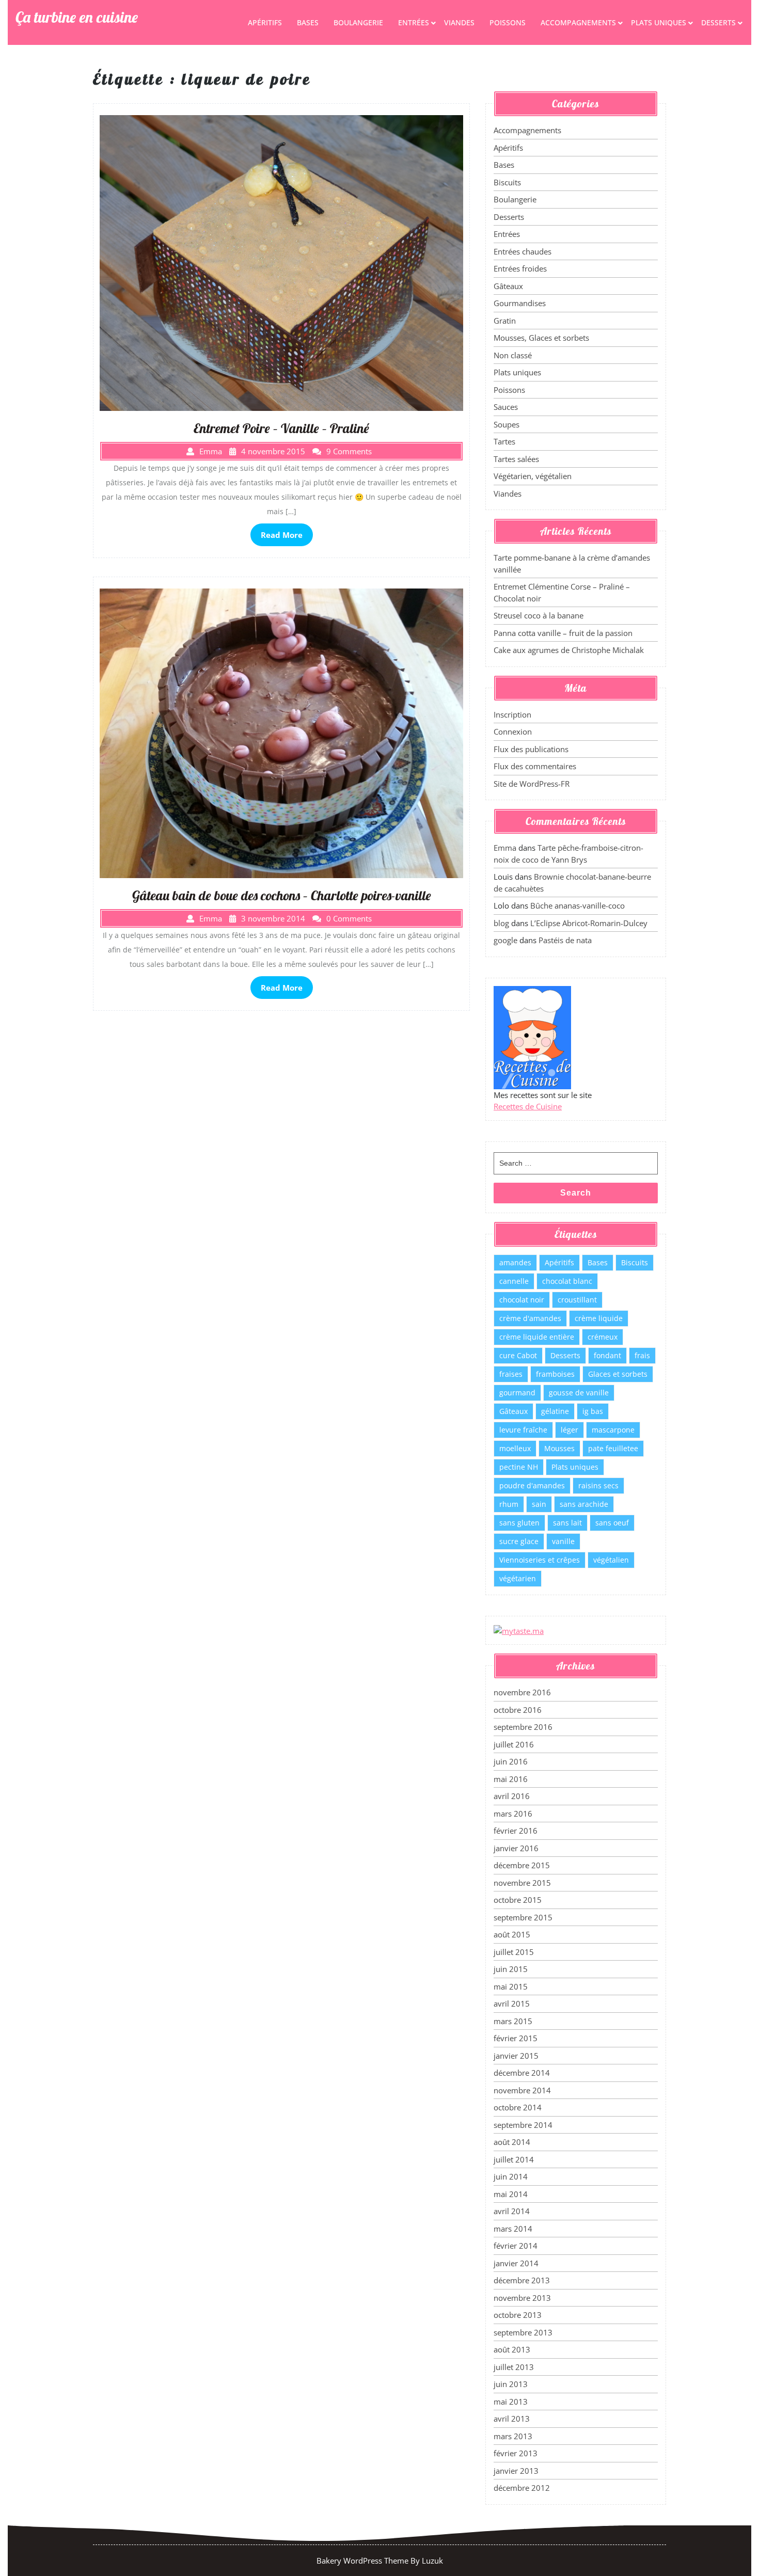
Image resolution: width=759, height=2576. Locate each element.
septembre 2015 (523, 1917)
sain (539, 1504)
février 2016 (516, 1831)
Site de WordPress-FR (532, 784)
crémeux (603, 1337)
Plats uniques (659, 22)
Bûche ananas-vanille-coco (578, 905)
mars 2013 (513, 2436)
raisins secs (598, 1485)
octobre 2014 (518, 2107)
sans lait (567, 1523)
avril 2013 (512, 2419)
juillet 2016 (514, 1744)
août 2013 (512, 2349)
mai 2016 (511, 1779)
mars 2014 (513, 2229)
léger (570, 1430)
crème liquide (599, 1318)
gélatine (555, 1411)
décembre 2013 (522, 2280)
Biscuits (507, 182)
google (505, 940)
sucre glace (519, 1541)
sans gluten (519, 1523)
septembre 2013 (523, 2332)
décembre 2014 (522, 2073)
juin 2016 (511, 1761)
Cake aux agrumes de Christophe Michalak (569, 650)
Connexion (513, 732)
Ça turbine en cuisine (77, 17)
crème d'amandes (530, 1318)
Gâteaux (508, 286)
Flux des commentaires (535, 766)
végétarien (518, 1578)
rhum (509, 1504)
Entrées (414, 22)
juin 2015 (511, 1969)
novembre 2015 (522, 1883)
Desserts (718, 22)
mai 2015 (511, 1986)
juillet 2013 (514, 2367)
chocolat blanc (567, 1281)
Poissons (508, 22)
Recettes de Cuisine (528, 1106)
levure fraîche (523, 1430)
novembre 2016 (522, 1692)
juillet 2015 (514, 1952)
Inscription (512, 714)
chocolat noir (522, 1300)
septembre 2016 (523, 1727)
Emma (505, 848)
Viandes (459, 22)
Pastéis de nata (565, 940)
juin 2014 (511, 2176)
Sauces (506, 407)
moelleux (515, 1448)
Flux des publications (531, 749)
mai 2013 (511, 2402)
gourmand (517, 1393)
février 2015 (516, 2038)
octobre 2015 (518, 1900)
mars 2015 (513, 2021)
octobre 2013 (518, 2315)
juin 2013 (511, 2384)
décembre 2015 (522, 1865)
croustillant (577, 1300)
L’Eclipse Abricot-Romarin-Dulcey (589, 923)
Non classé (513, 355)
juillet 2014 (514, 2159)
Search (576, 1193)
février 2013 (516, 2453)
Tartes (504, 441)
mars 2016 (513, 1814)
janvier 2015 (516, 2056)
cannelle (514, 1281)
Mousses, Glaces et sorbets (541, 338)
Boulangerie (358, 22)
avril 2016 (512, 1796)
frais (642, 1355)
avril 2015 (512, 2003)
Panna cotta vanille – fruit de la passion (563, 633)
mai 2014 (511, 2194)
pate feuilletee (613, 1448)
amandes (515, 1262)
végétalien (611, 1560)
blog (501, 923)
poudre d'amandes (532, 1485)
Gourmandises (520, 303)
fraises (511, 1374)
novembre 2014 (522, 2090)
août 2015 (512, 1934)
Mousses (559, 1448)
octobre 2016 (518, 1710)
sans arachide (584, 1504)
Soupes (507, 424)
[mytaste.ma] (519, 1630)
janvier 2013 (516, 2471)
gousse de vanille (579, 1393)
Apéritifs (265, 22)
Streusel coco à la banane (539, 615)
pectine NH (519, 1467)
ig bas (593, 1411)
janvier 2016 (516, 1848)
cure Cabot (518, 1355)
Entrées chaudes (523, 251)
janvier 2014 (516, 2263)
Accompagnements (578, 22)
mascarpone (613, 1430)
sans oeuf (612, 1523)
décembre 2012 (522, 2488)
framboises (555, 1374)
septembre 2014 (523, 2125)
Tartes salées (516, 459)
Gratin (505, 321)
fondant (607, 1355)
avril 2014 (512, 2211)
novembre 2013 (522, 2298)
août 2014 (512, 2142)
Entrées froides (520, 268)
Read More (282, 535)
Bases (308, 22)
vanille (563, 1541)
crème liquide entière (537, 1337)
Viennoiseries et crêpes (540, 1560)
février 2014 (516, 2246)
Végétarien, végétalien (533, 476)
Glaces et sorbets (618, 1374)
